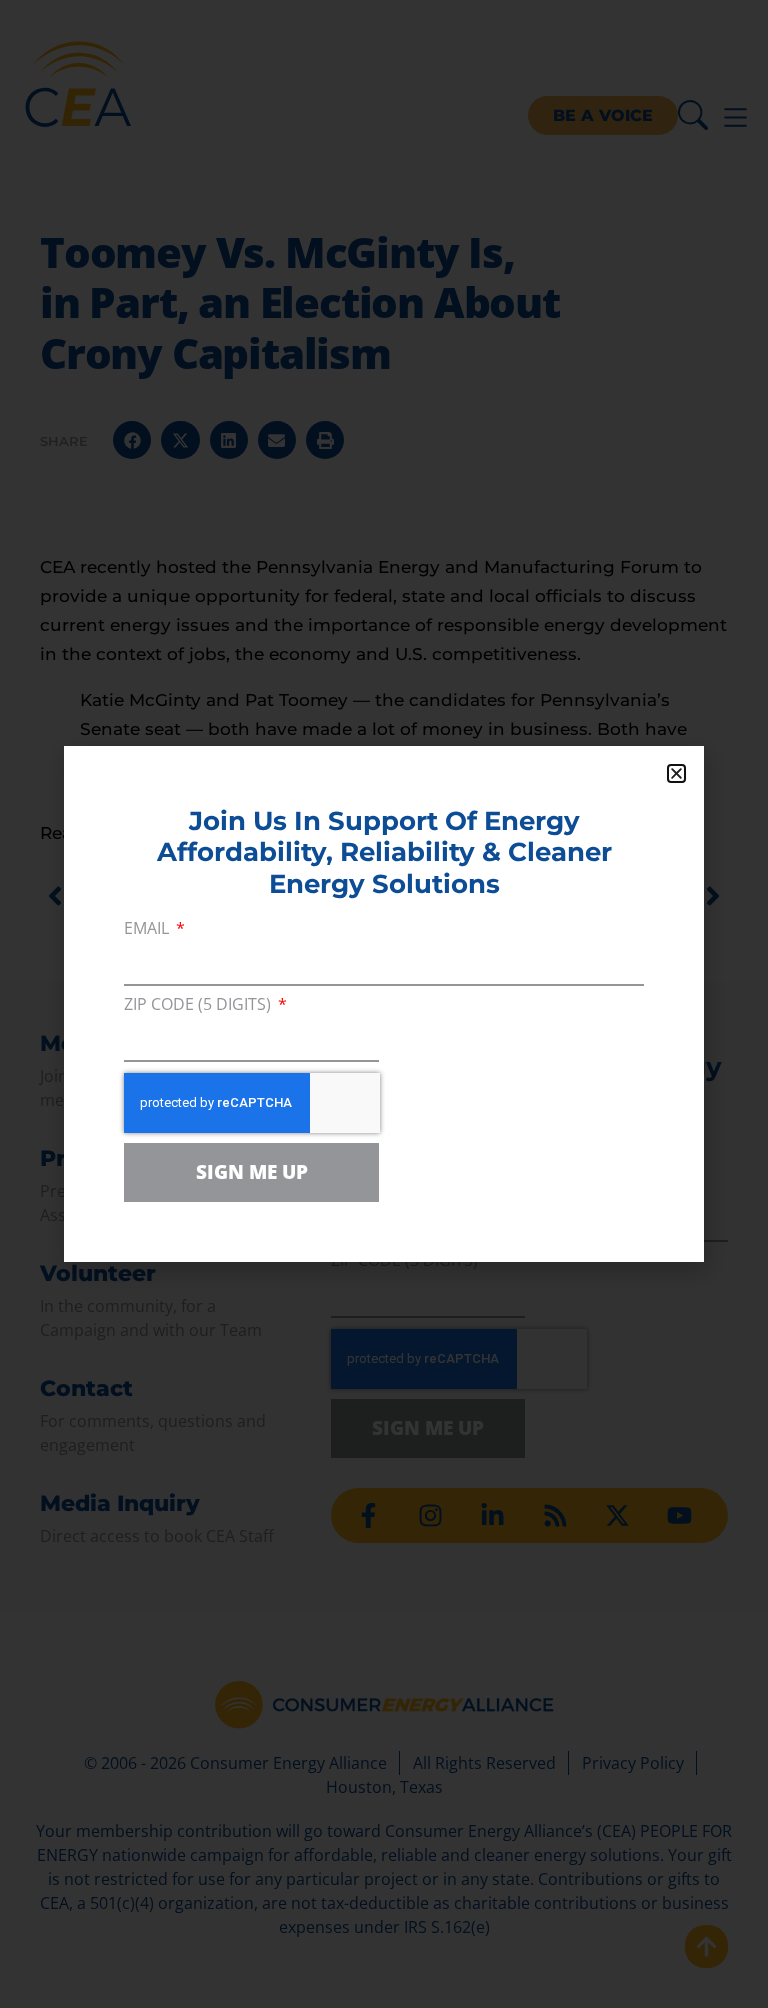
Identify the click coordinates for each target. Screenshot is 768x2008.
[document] (384, 1004)
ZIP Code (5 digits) (199, 1005)
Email (148, 929)
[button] (676, 773)
